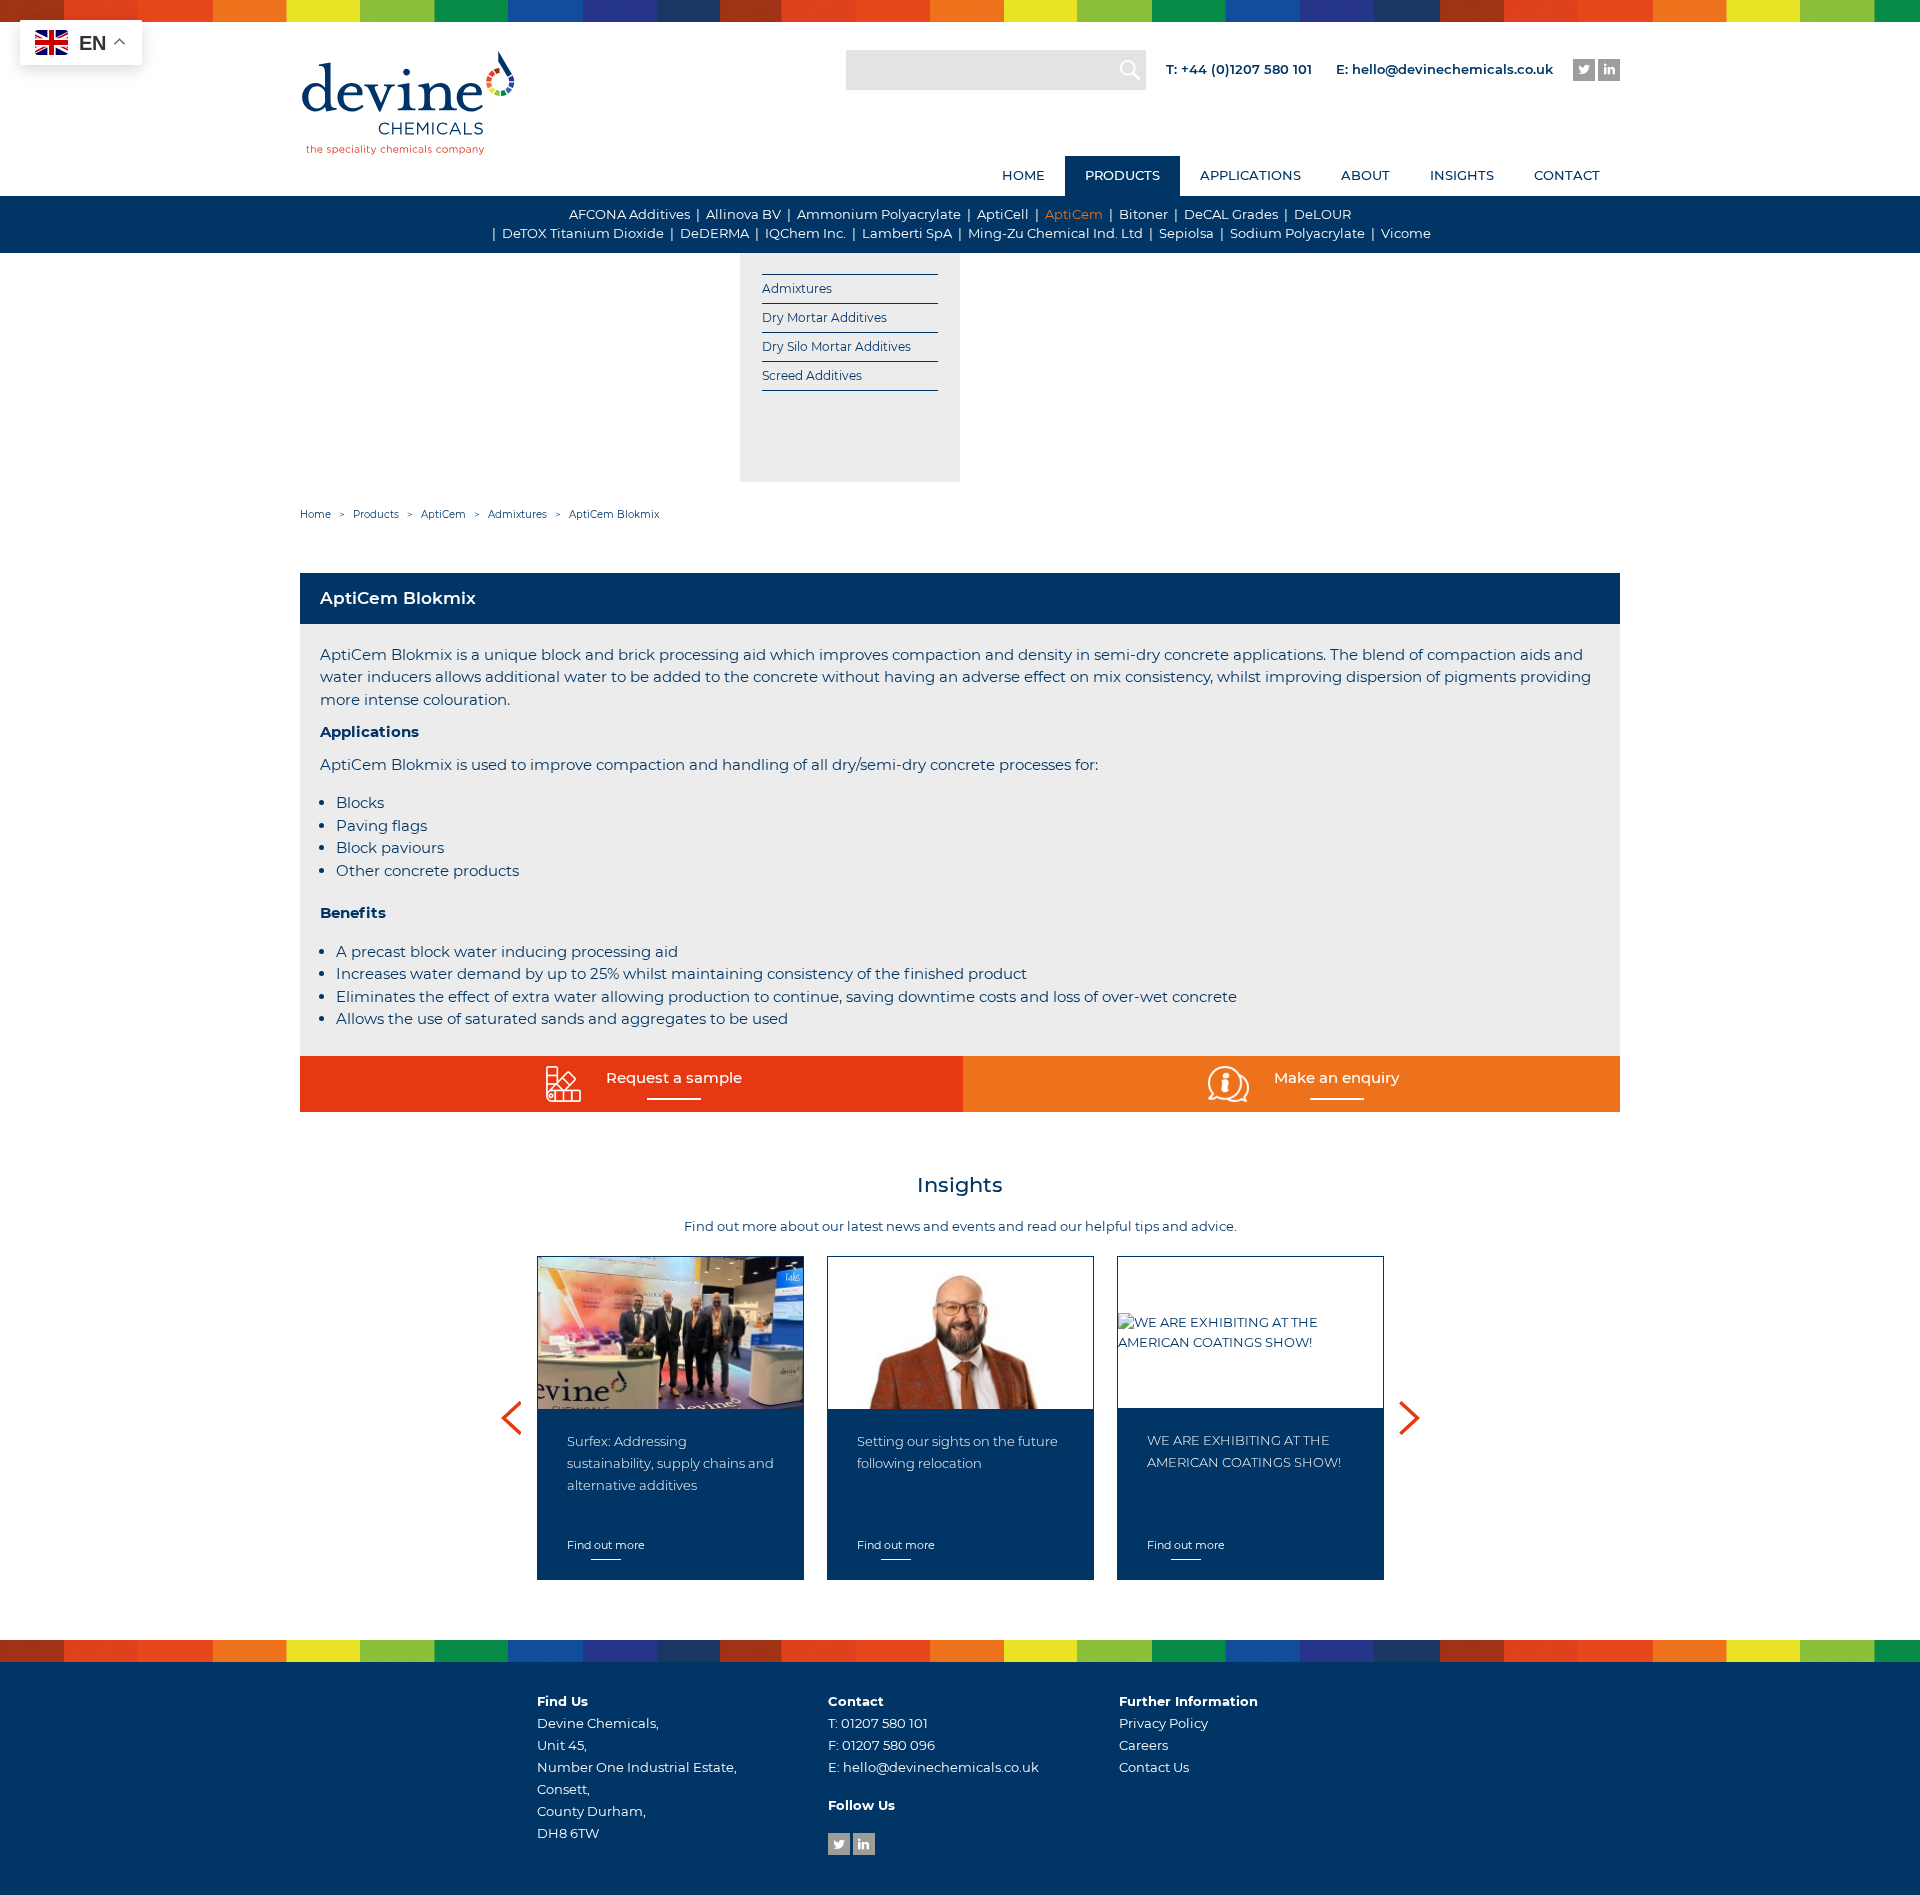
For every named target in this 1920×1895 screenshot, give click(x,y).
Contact (1567, 175)
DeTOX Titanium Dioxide (583, 233)
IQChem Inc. (805, 233)
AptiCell (1003, 214)
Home (1023, 175)
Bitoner (1143, 214)
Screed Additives (812, 375)
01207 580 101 (884, 1723)
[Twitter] (1584, 70)
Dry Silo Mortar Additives (836, 346)
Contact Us (1154, 1767)
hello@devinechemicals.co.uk (1452, 69)
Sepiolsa (1186, 233)
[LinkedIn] (1609, 70)
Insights (1462, 175)
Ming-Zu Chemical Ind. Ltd (1055, 233)
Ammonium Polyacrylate (879, 214)
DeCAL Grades (1231, 214)
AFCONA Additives (629, 214)
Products (1122, 175)
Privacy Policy (1163, 1723)
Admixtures (797, 288)
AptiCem (1074, 214)
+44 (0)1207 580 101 (1246, 69)
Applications (1250, 175)
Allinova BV (743, 214)
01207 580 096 (888, 1745)
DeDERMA (714, 233)
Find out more (606, 1545)
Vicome (1406, 233)
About (1365, 175)
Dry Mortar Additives (824, 317)
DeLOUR (1322, 214)
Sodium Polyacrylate (1297, 233)
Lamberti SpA (907, 233)
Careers (1143, 1745)
